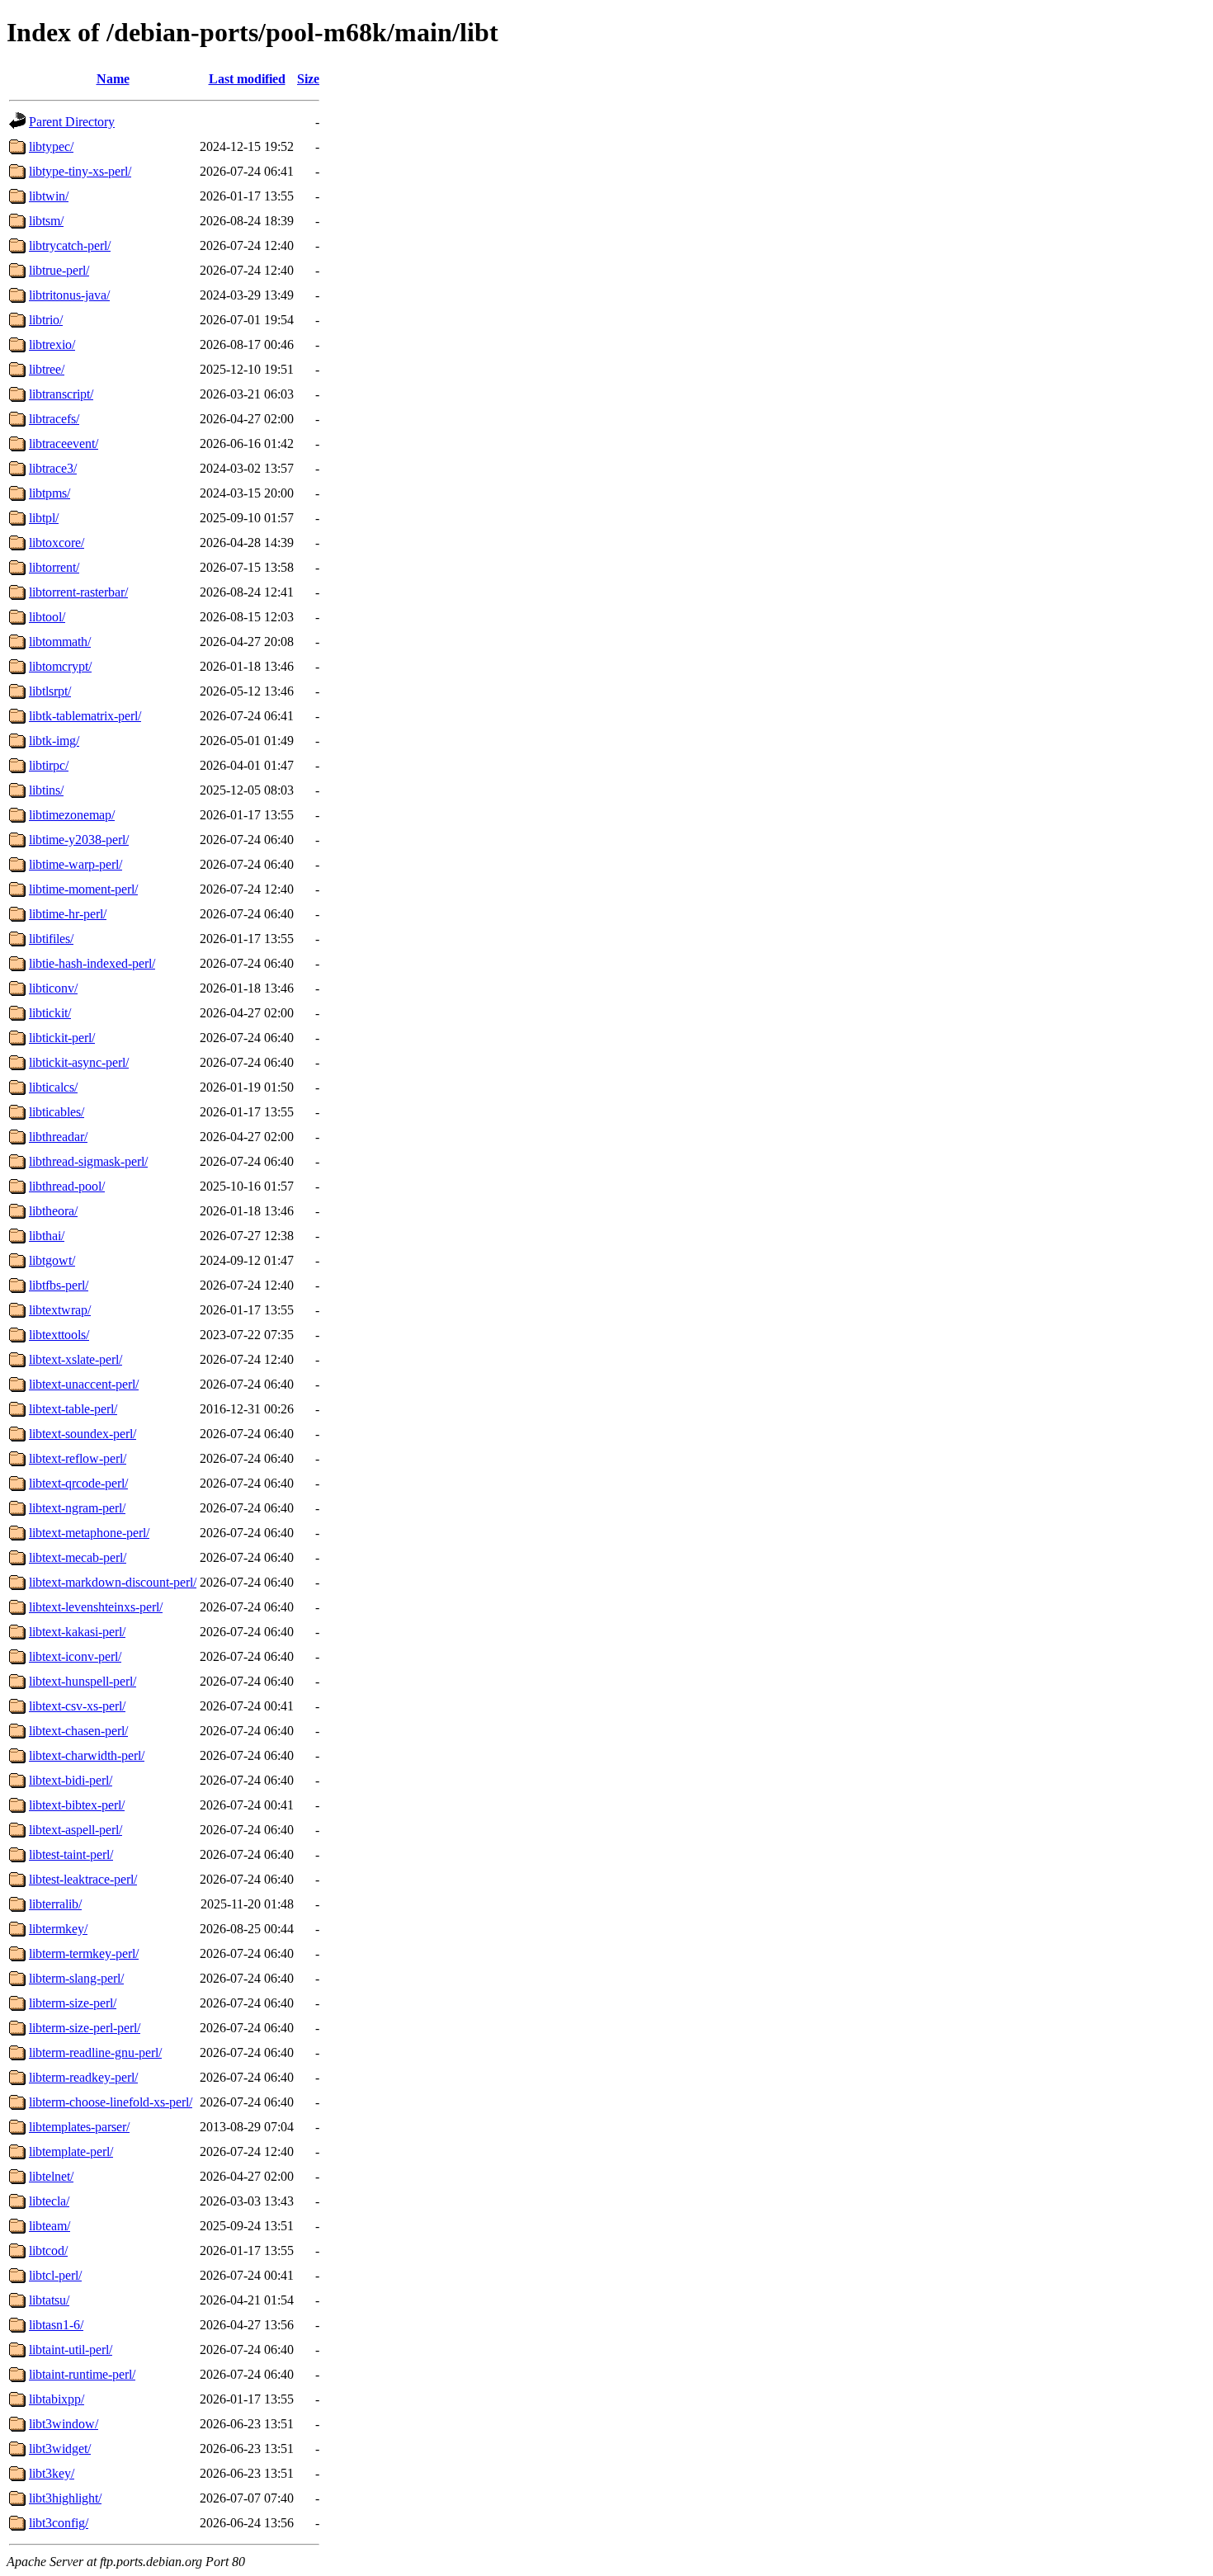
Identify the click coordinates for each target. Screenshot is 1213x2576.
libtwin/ (49, 196)
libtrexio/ (52, 344)
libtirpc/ (49, 765)
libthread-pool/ (67, 1186)
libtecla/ (49, 2201)
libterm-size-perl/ (73, 2003)
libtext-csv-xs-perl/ (77, 1706)
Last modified (247, 79)
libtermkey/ (58, 1929)
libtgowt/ (52, 1260)
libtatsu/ (49, 2300)
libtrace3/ (53, 468)
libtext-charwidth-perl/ (87, 1755)
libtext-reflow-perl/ (78, 1458)
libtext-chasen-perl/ (78, 1731)
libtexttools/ (59, 1335)
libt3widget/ (60, 2449)
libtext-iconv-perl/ (75, 1656)
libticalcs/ (53, 1087)
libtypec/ (51, 146)
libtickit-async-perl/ (79, 1062)
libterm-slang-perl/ (76, 1978)
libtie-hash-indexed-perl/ (92, 963)
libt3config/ (59, 2523)
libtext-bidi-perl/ (71, 1780)
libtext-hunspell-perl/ (83, 1681)
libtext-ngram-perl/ (77, 1508)
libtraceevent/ (64, 443)
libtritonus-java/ (69, 295)
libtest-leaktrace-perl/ (83, 1879)
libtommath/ (60, 642)
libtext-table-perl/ (73, 1409)
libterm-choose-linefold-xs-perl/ (111, 2102)
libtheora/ (53, 1211)
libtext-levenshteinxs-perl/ (96, 1607)
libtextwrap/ (60, 1310)
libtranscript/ (61, 394)
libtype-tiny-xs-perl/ (80, 171)
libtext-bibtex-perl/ (77, 1805)
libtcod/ (48, 2250)
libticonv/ (53, 988)
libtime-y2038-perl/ (79, 840)
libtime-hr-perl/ (68, 914)
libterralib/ (55, 1904)
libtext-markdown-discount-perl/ (113, 1582)
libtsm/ (46, 221)
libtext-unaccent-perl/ (84, 1384)
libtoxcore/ (57, 543)
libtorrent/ (54, 567)
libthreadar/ (58, 1137)
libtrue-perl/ (59, 270)
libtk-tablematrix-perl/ (85, 716)
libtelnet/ (51, 2176)
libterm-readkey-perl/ (83, 2077)
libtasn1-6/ (56, 2325)
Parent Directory (72, 122)
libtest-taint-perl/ (71, 1854)
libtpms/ (50, 493)
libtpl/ (44, 518)
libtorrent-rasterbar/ (78, 592)
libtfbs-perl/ (59, 1285)
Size (308, 79)
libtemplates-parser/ (79, 2127)
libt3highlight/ (65, 2498)
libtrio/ (46, 320)
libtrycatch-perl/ (70, 245)
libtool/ (47, 617)
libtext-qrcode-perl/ (78, 1483)
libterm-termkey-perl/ (84, 1953)
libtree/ (47, 369)
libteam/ (50, 2226)
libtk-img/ (54, 741)
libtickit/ (50, 1013)
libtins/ (46, 790)
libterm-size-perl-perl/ (85, 2028)
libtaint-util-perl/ (71, 2350)
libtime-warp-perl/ (76, 864)
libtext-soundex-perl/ (83, 1434)
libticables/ (57, 1112)
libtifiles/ (51, 939)
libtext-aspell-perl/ (76, 1830)
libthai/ (47, 1236)
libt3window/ (64, 2424)
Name (113, 79)
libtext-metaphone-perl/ (89, 1533)
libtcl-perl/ (55, 2275)
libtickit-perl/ (62, 1038)
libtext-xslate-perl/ (76, 1359)
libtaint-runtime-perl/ (82, 2374)
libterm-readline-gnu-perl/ (95, 2052)
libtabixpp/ (57, 2399)
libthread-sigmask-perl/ (88, 1161)
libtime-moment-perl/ (83, 889)
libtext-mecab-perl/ (78, 1557)
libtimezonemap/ (72, 815)
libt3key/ (52, 2473)
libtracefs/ (54, 419)
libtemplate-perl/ (71, 2151)
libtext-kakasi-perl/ (77, 1632)
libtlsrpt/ (50, 691)
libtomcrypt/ (60, 666)
